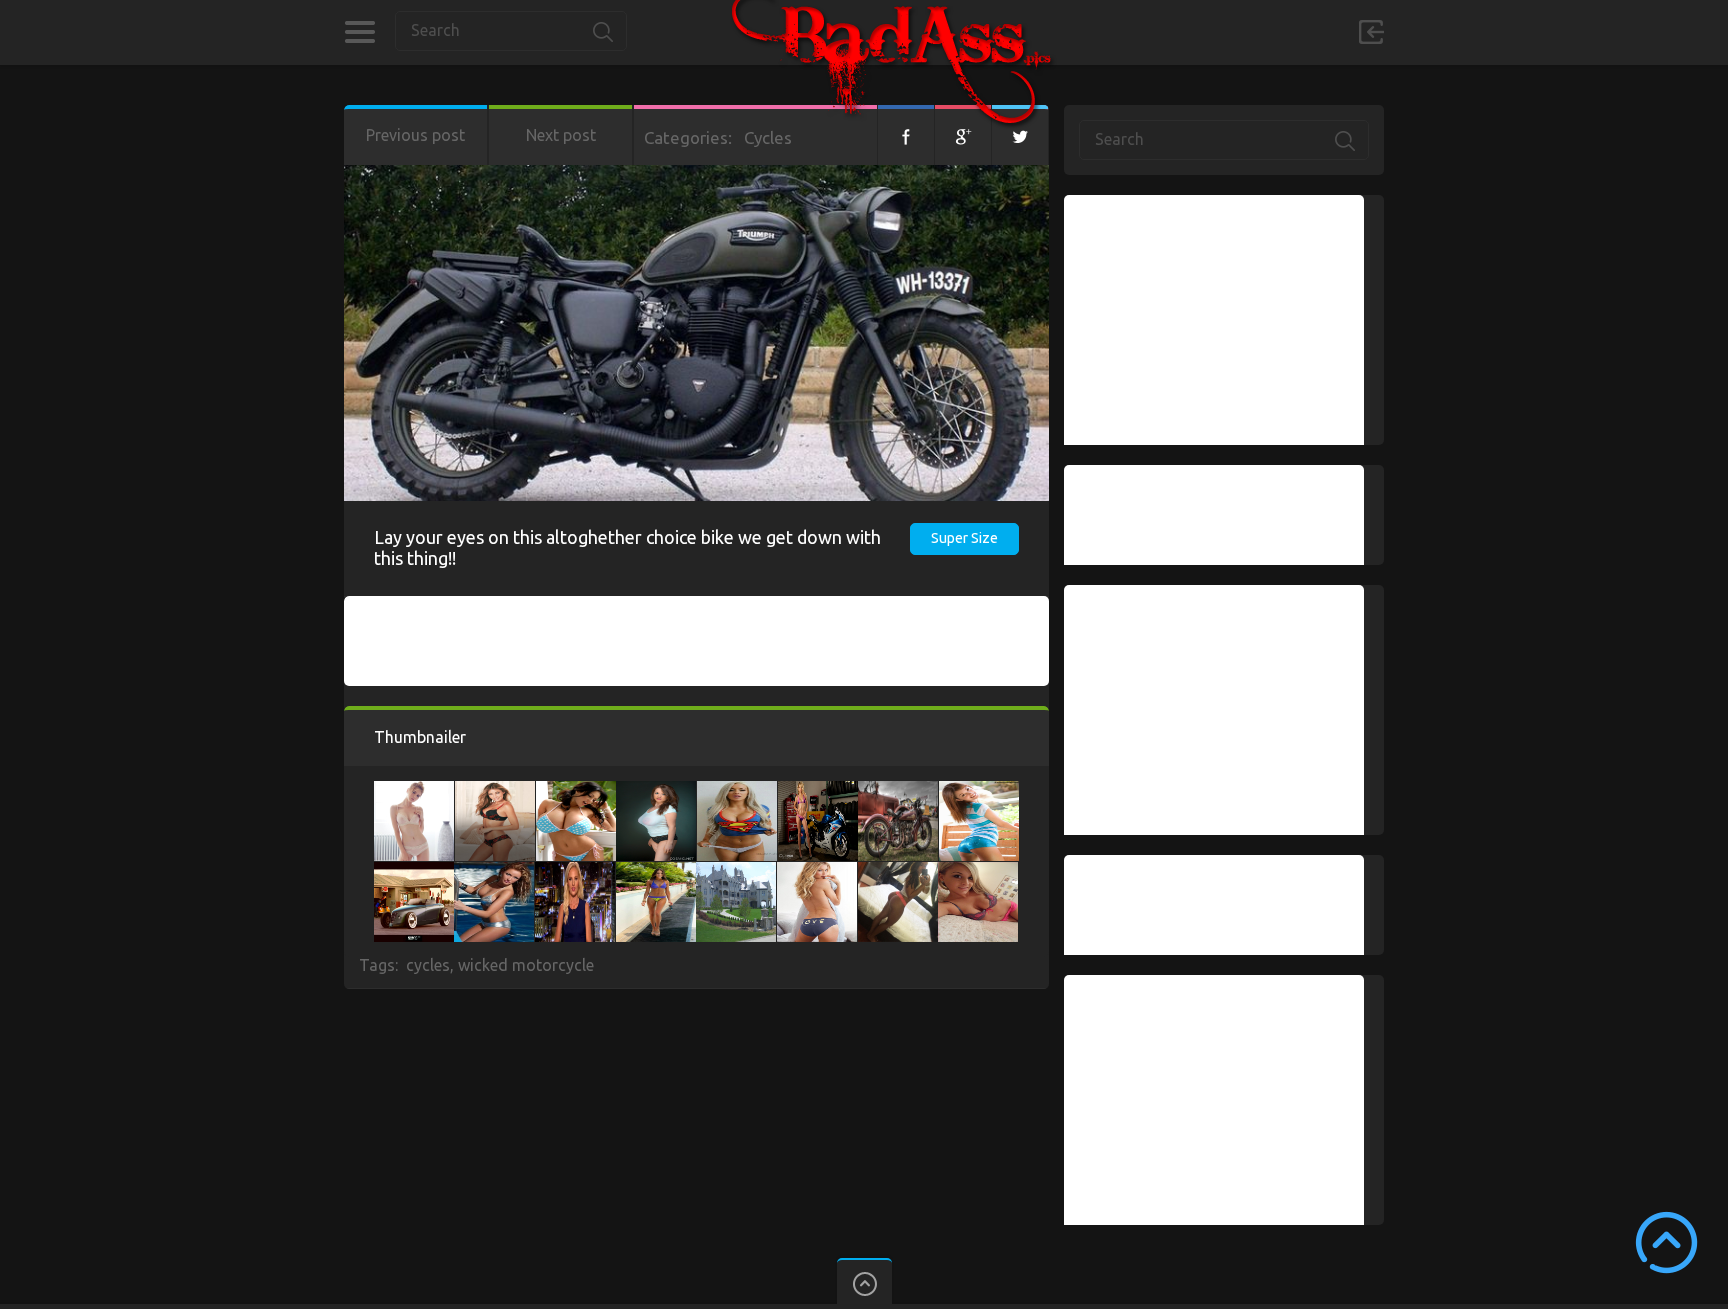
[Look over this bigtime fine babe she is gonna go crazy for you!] (817, 872)
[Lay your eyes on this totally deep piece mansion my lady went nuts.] (736, 872)
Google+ (963, 135)
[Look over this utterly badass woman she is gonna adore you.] (495, 791)
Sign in (1371, 32)
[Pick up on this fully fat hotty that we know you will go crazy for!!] (978, 872)
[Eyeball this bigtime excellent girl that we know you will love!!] (656, 872)
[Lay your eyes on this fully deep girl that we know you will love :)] (656, 791)
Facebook (906, 135)
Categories (359, 32)
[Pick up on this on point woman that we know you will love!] (979, 791)
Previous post (415, 135)
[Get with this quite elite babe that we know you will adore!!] (737, 791)
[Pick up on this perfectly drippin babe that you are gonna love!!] (818, 791)
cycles (428, 965)
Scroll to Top (1666, 1242)
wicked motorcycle (526, 965)
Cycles (768, 137)
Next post (561, 135)
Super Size (964, 538)
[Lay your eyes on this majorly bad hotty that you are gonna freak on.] (576, 791)
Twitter (1020, 135)
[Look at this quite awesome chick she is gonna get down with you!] (414, 791)
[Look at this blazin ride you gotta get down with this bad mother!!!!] (414, 872)
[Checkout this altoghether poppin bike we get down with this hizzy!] (898, 791)
